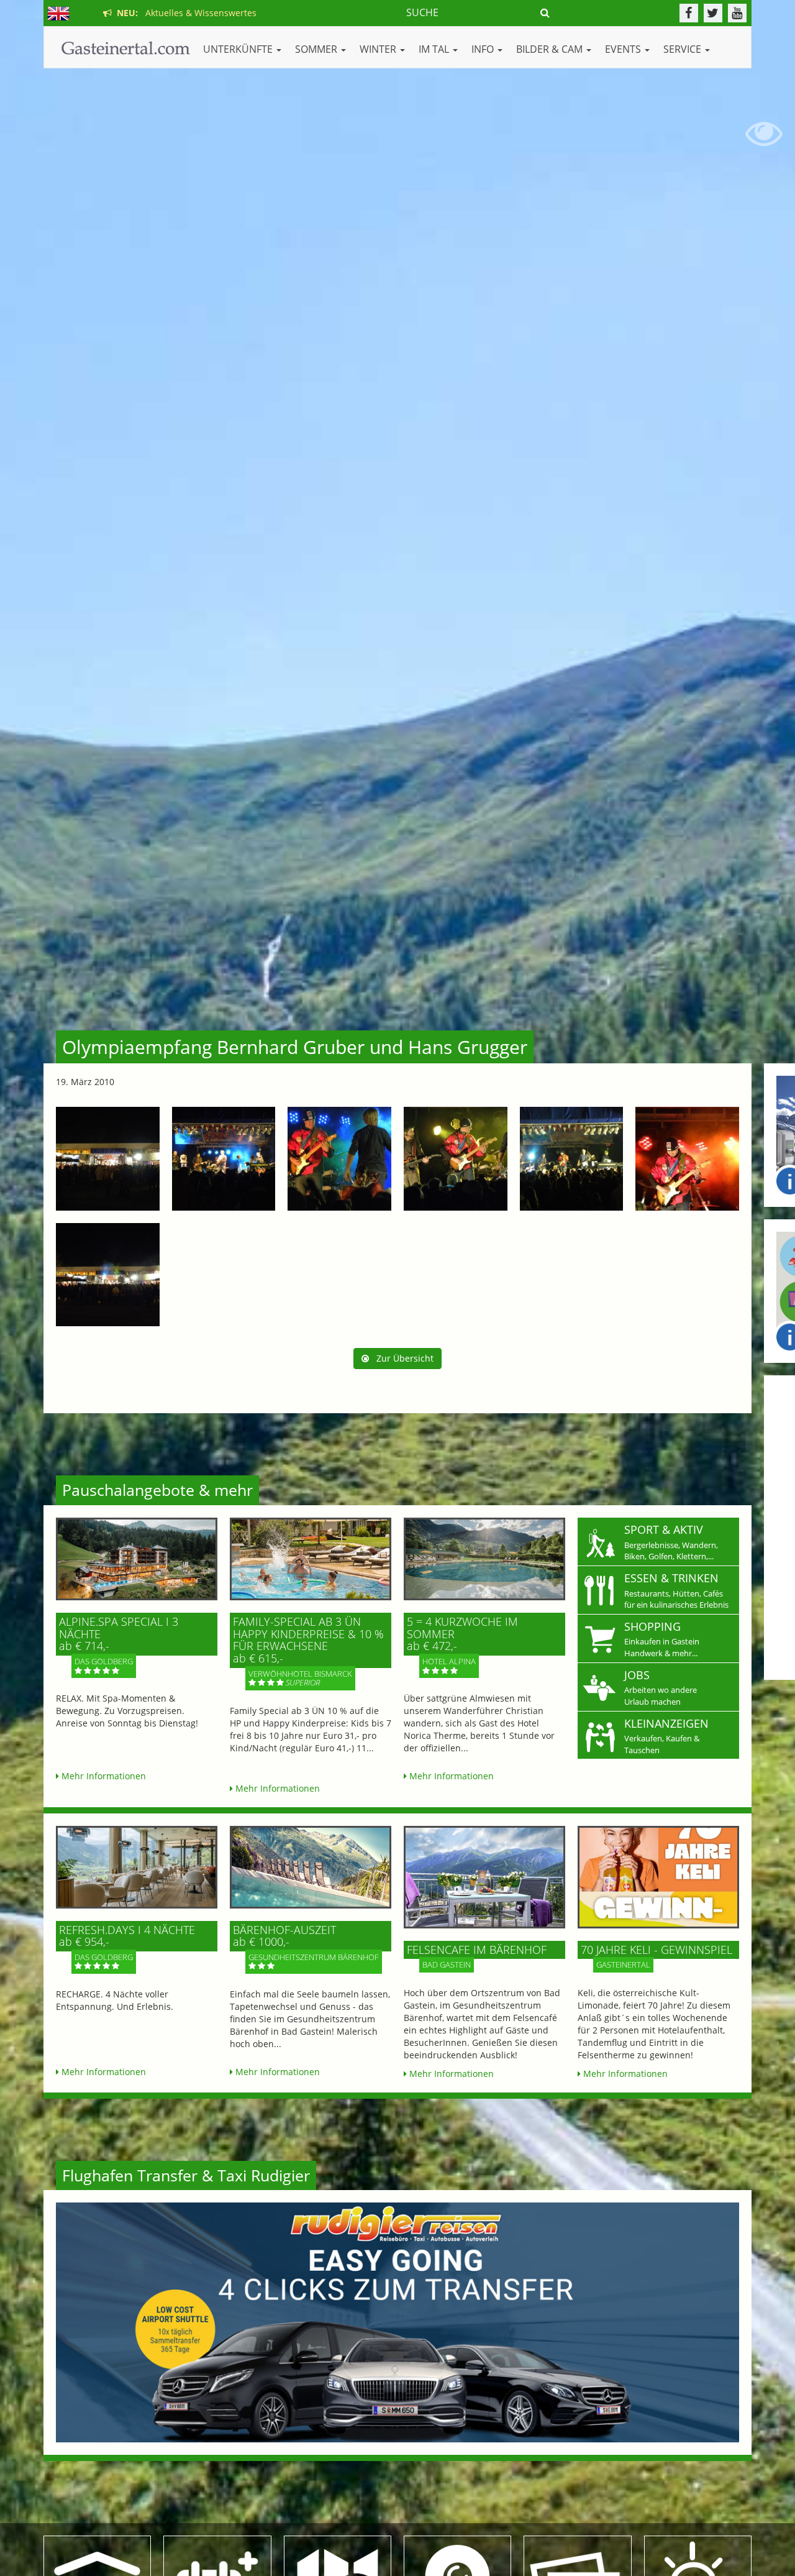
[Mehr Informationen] (137, 1559)
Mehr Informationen (102, 1776)
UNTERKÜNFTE (239, 49)
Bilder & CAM (551, 49)
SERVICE (684, 49)
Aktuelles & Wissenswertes (184, 13)
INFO (484, 49)
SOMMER (317, 49)
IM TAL (435, 49)
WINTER (379, 49)
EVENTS (624, 49)
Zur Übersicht (401, 1358)
